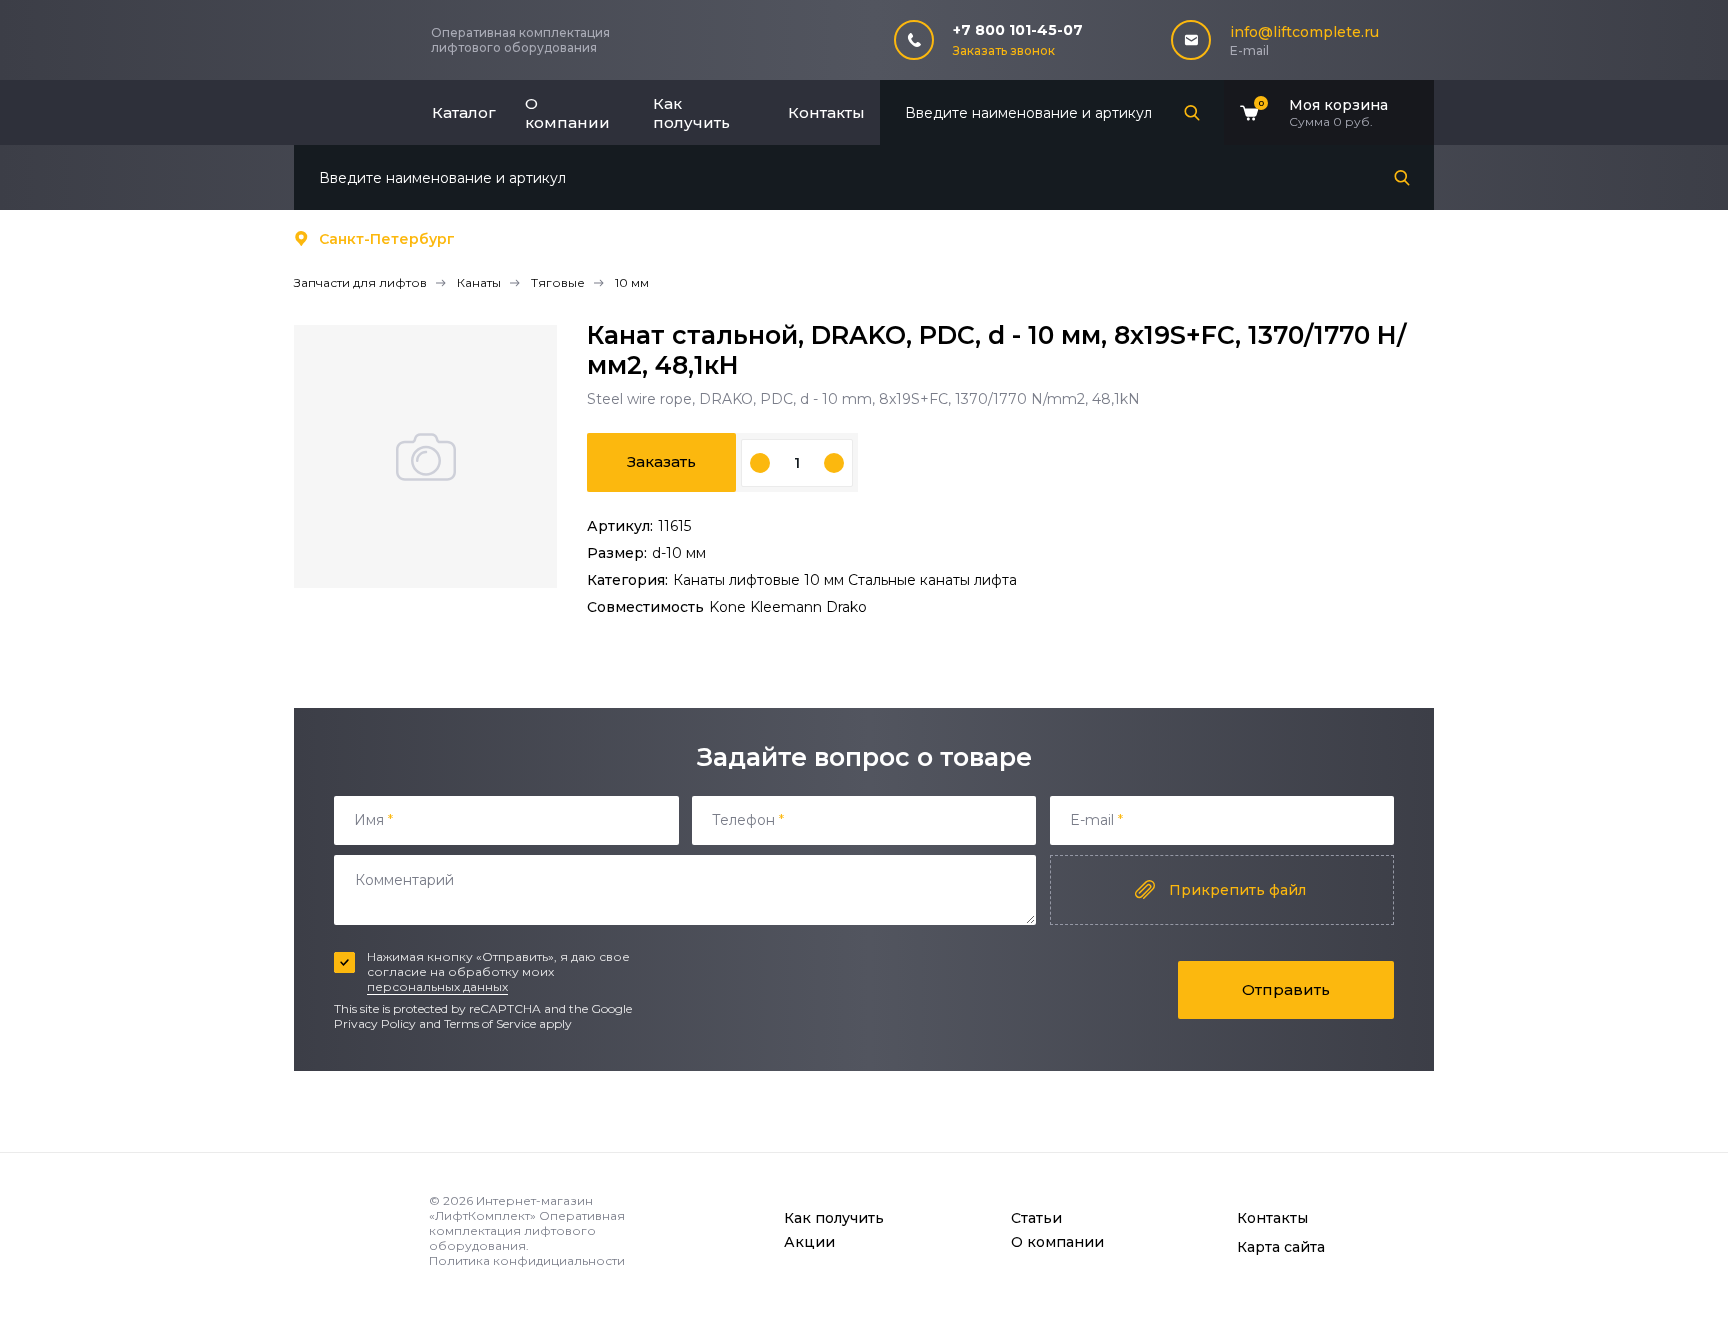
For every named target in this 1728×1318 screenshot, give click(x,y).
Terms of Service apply (508, 1023)
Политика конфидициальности (527, 1260)
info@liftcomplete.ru (1304, 32)
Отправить (1286, 989)
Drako (846, 607)
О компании (567, 113)
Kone (729, 607)
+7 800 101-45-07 (1018, 30)
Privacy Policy (375, 1023)
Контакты (826, 112)
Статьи (1036, 1218)
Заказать (661, 461)
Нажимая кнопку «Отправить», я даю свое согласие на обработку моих (498, 971)
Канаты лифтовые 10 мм (760, 580)
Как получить (691, 113)
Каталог (464, 112)
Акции (809, 1242)
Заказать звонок (1004, 50)
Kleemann (788, 607)
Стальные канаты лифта (932, 580)
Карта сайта (1281, 1247)
